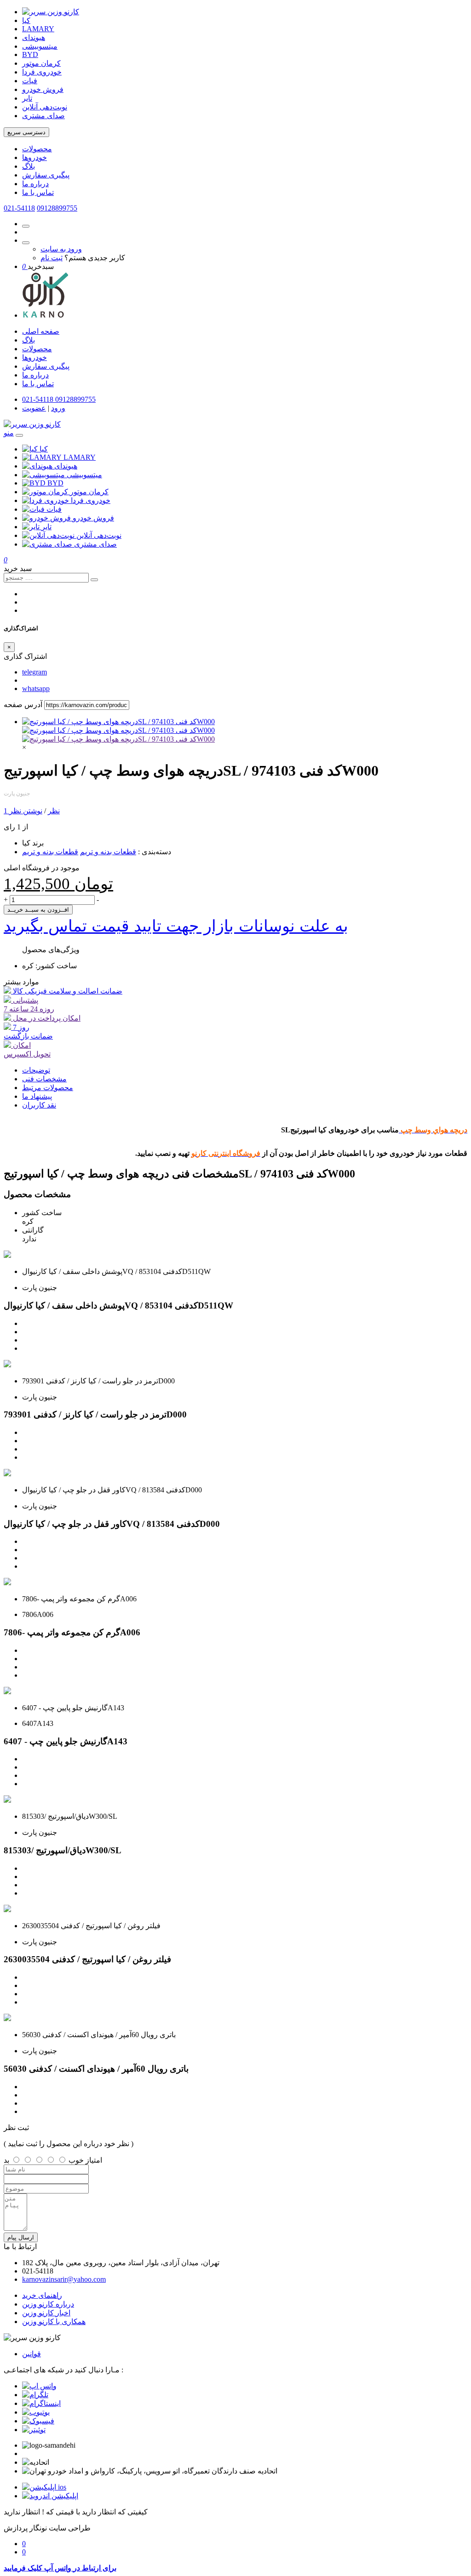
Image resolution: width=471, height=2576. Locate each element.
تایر (27, 98)
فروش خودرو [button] (93, 518)
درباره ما (35, 184)
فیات (30, 81)
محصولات (37, 149)
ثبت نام (52, 258)
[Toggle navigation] (19, 435)
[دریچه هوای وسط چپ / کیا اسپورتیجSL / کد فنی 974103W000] (118, 722)
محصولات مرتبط (48, 1088)
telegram (34, 672)
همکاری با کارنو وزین (54, 2322)
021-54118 (19, 208)
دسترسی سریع (26, 132)
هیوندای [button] (66, 466)
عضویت (34, 408)
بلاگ (29, 166)
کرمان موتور (41, 63)
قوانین (32, 2354)
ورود (58, 408)
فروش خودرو (43, 89)
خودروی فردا (42, 72)
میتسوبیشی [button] (84, 475)
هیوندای (34, 37)
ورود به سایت (61, 249)
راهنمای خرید (42, 2295)
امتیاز (94, 2160)
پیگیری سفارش (46, 175)
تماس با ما (38, 192)
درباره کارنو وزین (48, 2304)
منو (9, 433)
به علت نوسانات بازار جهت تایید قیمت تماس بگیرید (176, 926)
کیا (26, 20)
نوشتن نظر (26, 811)
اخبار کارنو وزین (46, 2313)
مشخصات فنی (44, 1079)
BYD (30, 54)
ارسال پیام (21, 2237)
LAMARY (38, 29)
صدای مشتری (43, 116)
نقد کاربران (39, 1105)
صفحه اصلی (41, 331)
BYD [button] (55, 483)
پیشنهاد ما (37, 1096)
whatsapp (36, 688)
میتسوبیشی (40, 46)
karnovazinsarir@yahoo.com (64, 2279)
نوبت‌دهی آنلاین (45, 107)
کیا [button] (44, 449)
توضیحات (36, 1070)
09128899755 (57, 208)
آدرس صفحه (23, 705)
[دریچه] (118, 739)
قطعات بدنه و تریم (108, 852)
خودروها (34, 157)
